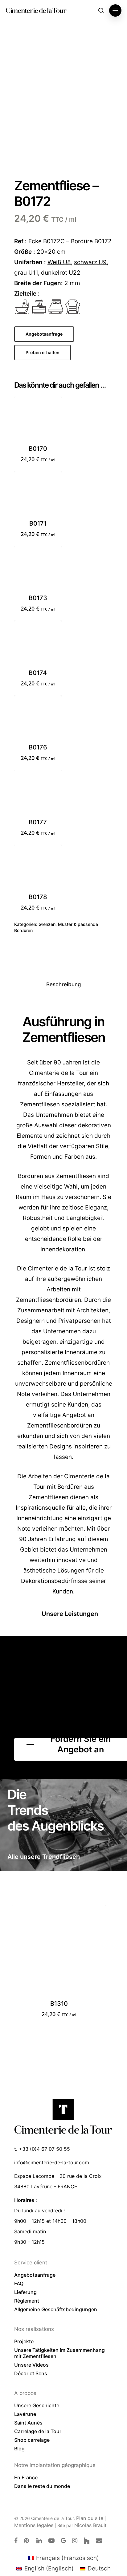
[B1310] (59, 1952)
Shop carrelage (32, 2440)
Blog (19, 2449)
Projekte (24, 2341)
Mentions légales (34, 2525)
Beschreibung (64, 984)
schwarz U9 (90, 262)
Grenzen (47, 924)
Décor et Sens (31, 2373)
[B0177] (38, 793)
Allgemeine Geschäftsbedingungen (56, 2309)
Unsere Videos (31, 2365)
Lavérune (25, 2414)
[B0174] (38, 644)
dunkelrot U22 (61, 273)
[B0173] (38, 570)
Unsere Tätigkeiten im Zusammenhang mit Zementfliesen (59, 2353)
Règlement (27, 2301)
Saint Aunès (28, 2423)
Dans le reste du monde (42, 2486)
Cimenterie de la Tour (36, 10)
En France (26, 2477)
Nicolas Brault (90, 2525)
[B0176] (38, 719)
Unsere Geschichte (37, 2405)
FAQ (19, 2283)
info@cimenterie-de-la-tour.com (52, 2162)
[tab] (63, 985)
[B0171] (38, 495)
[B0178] (38, 868)
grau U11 (26, 273)
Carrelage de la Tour (38, 2431)
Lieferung (25, 2292)
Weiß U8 (59, 262)
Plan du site (90, 2518)
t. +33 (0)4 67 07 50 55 (42, 2149)
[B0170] (38, 420)
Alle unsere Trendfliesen (44, 1857)
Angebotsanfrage (35, 2275)
